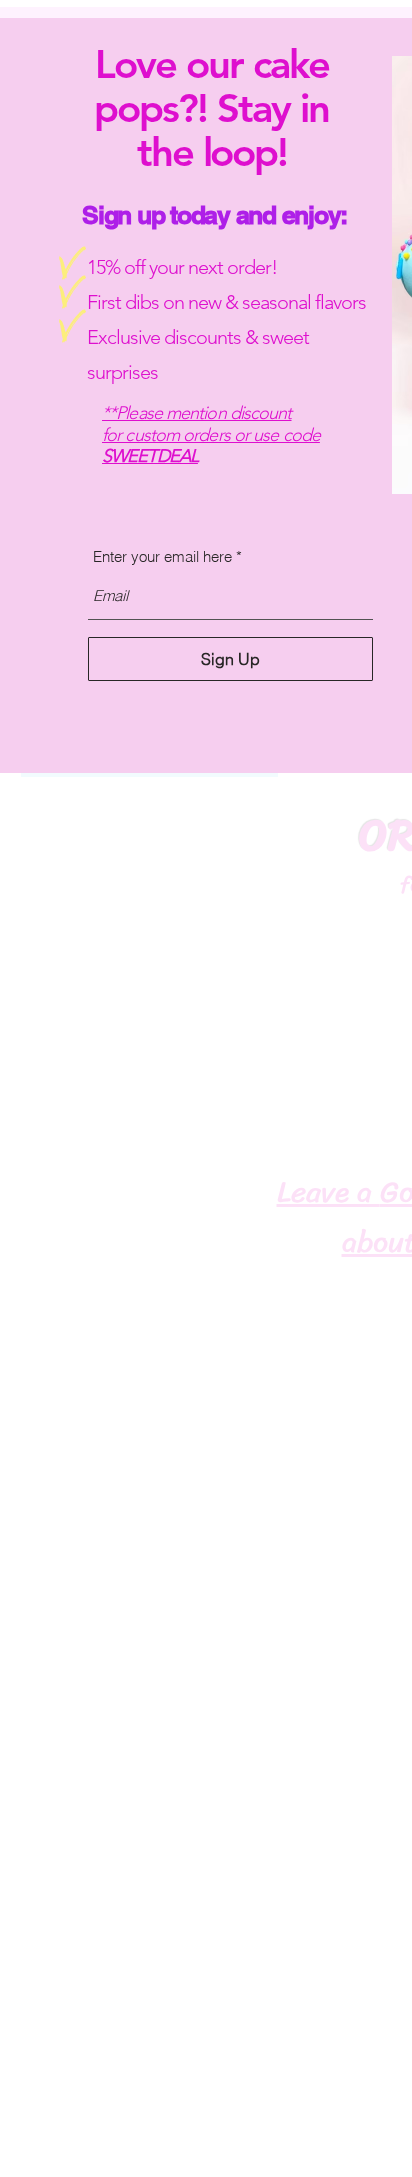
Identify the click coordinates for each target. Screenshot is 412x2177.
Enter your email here (162, 556)
